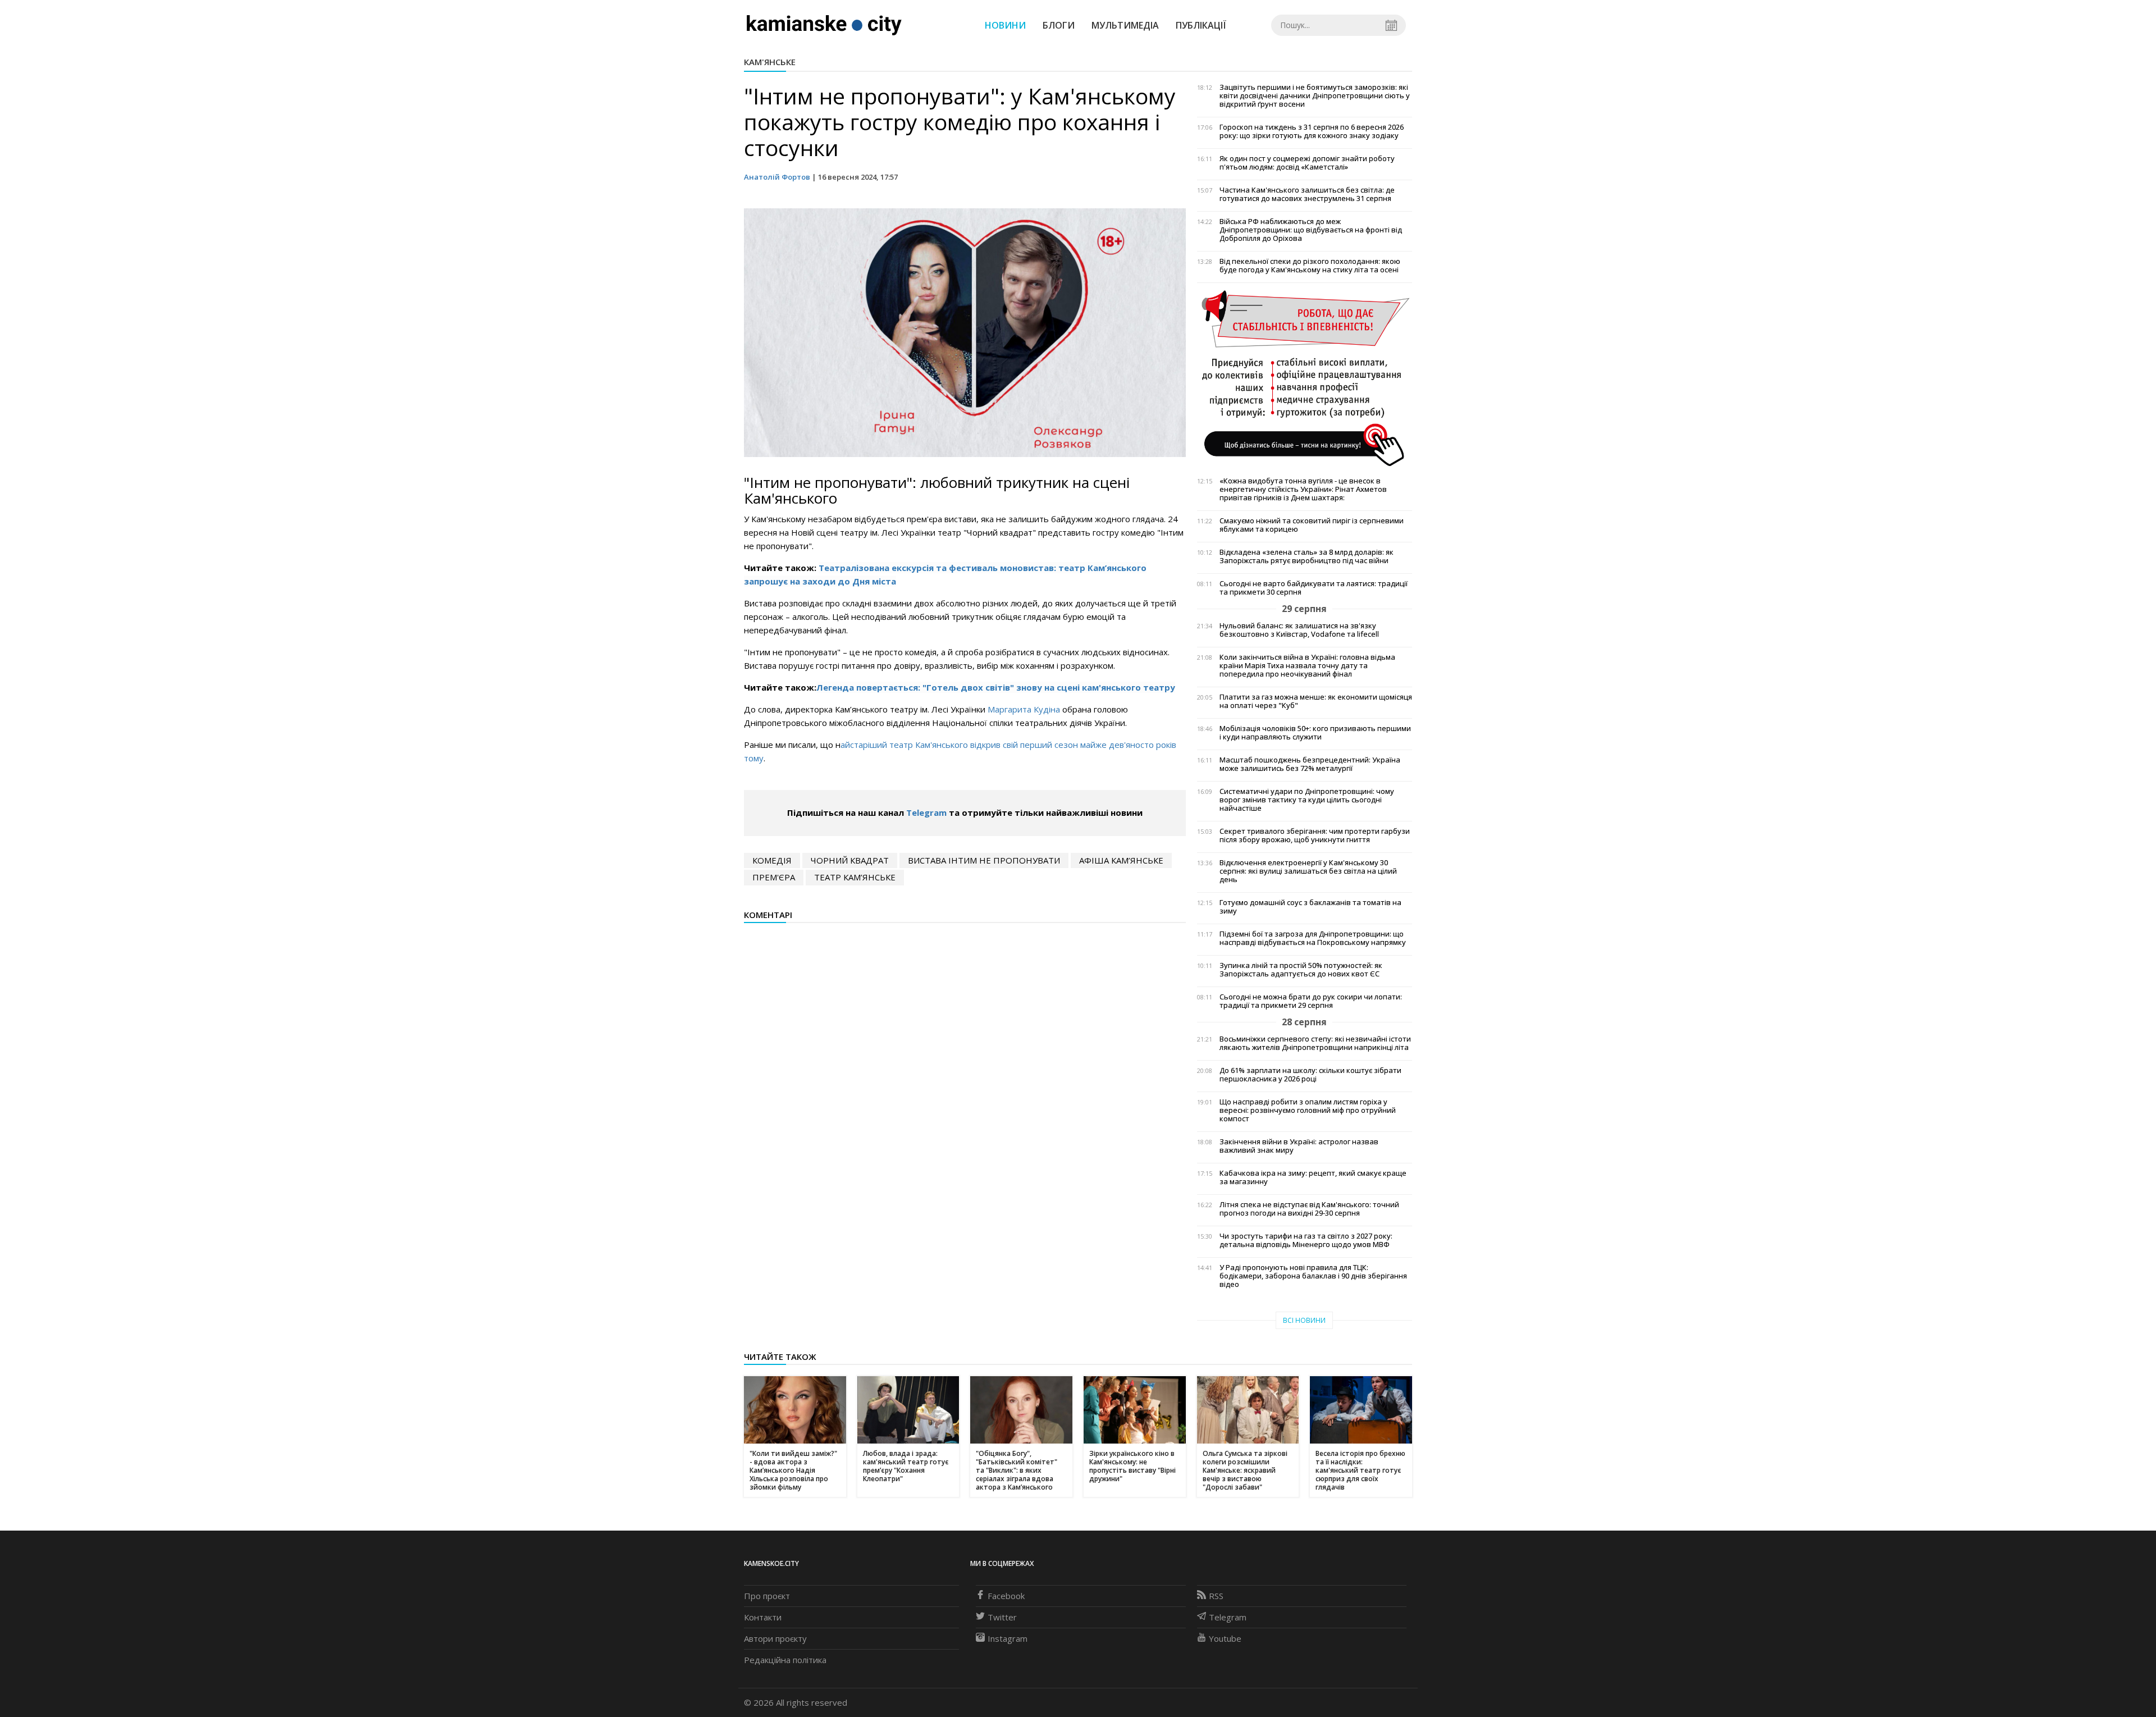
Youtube (1225, 1638)
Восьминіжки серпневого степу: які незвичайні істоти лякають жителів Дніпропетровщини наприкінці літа (1315, 1043)
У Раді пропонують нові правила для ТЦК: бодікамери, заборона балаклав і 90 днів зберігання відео (1313, 1276)
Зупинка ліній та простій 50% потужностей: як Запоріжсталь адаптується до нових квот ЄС (1301, 970)
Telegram (926, 812)
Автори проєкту (775, 1638)
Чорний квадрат (850, 860)
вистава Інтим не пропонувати (984, 860)
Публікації (1201, 25)
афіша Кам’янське (1121, 860)
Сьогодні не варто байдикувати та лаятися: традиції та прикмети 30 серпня (1314, 588)
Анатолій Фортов (777, 177)
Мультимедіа (1125, 25)
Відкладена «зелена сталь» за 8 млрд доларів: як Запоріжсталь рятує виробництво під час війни (1307, 556)
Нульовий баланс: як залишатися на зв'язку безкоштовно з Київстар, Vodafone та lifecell (1299, 630)
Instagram (1008, 1638)
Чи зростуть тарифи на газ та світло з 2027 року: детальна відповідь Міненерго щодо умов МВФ (1306, 1240)
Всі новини (1304, 1320)
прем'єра (774, 877)
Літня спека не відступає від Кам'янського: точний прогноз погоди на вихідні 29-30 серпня (1309, 1209)
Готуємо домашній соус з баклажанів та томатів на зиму (1310, 907)
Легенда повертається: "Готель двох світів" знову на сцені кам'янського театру (996, 687)
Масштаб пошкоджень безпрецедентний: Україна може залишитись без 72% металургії (1310, 764)
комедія (772, 860)
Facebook (1006, 1596)
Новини (1005, 25)
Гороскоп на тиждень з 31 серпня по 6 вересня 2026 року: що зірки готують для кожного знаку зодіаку (1312, 131)
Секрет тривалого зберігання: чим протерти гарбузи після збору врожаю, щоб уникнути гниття (1315, 835)
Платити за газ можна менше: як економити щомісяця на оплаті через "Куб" (1316, 701)
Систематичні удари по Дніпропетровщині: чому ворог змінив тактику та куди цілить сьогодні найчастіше (1307, 800)
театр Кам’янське (855, 877)
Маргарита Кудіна (1024, 709)
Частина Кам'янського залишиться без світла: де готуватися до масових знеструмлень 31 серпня (1307, 194)
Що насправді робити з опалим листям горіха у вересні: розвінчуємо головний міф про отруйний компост (1308, 1110)
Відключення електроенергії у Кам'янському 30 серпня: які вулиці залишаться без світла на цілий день (1308, 871)
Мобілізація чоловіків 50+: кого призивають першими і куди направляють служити (1315, 733)
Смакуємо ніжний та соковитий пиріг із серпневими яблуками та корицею (1312, 525)
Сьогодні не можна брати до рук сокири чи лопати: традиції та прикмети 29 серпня (1311, 1001)
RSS (1216, 1596)
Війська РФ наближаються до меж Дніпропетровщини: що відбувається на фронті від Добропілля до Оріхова (1311, 230)
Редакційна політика (785, 1660)
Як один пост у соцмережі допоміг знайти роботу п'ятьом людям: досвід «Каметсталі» (1307, 163)
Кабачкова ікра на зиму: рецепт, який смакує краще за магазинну (1313, 1177)
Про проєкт (767, 1596)
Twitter (1002, 1617)
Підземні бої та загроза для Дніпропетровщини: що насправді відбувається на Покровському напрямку (1313, 938)
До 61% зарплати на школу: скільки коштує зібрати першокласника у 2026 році (1310, 1075)
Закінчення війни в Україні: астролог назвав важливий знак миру (1299, 1146)
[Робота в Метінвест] (1305, 378)
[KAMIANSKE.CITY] (825, 25)
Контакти (763, 1617)
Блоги (1059, 25)
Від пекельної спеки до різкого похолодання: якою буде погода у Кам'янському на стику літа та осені (1310, 266)
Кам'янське (770, 62)
